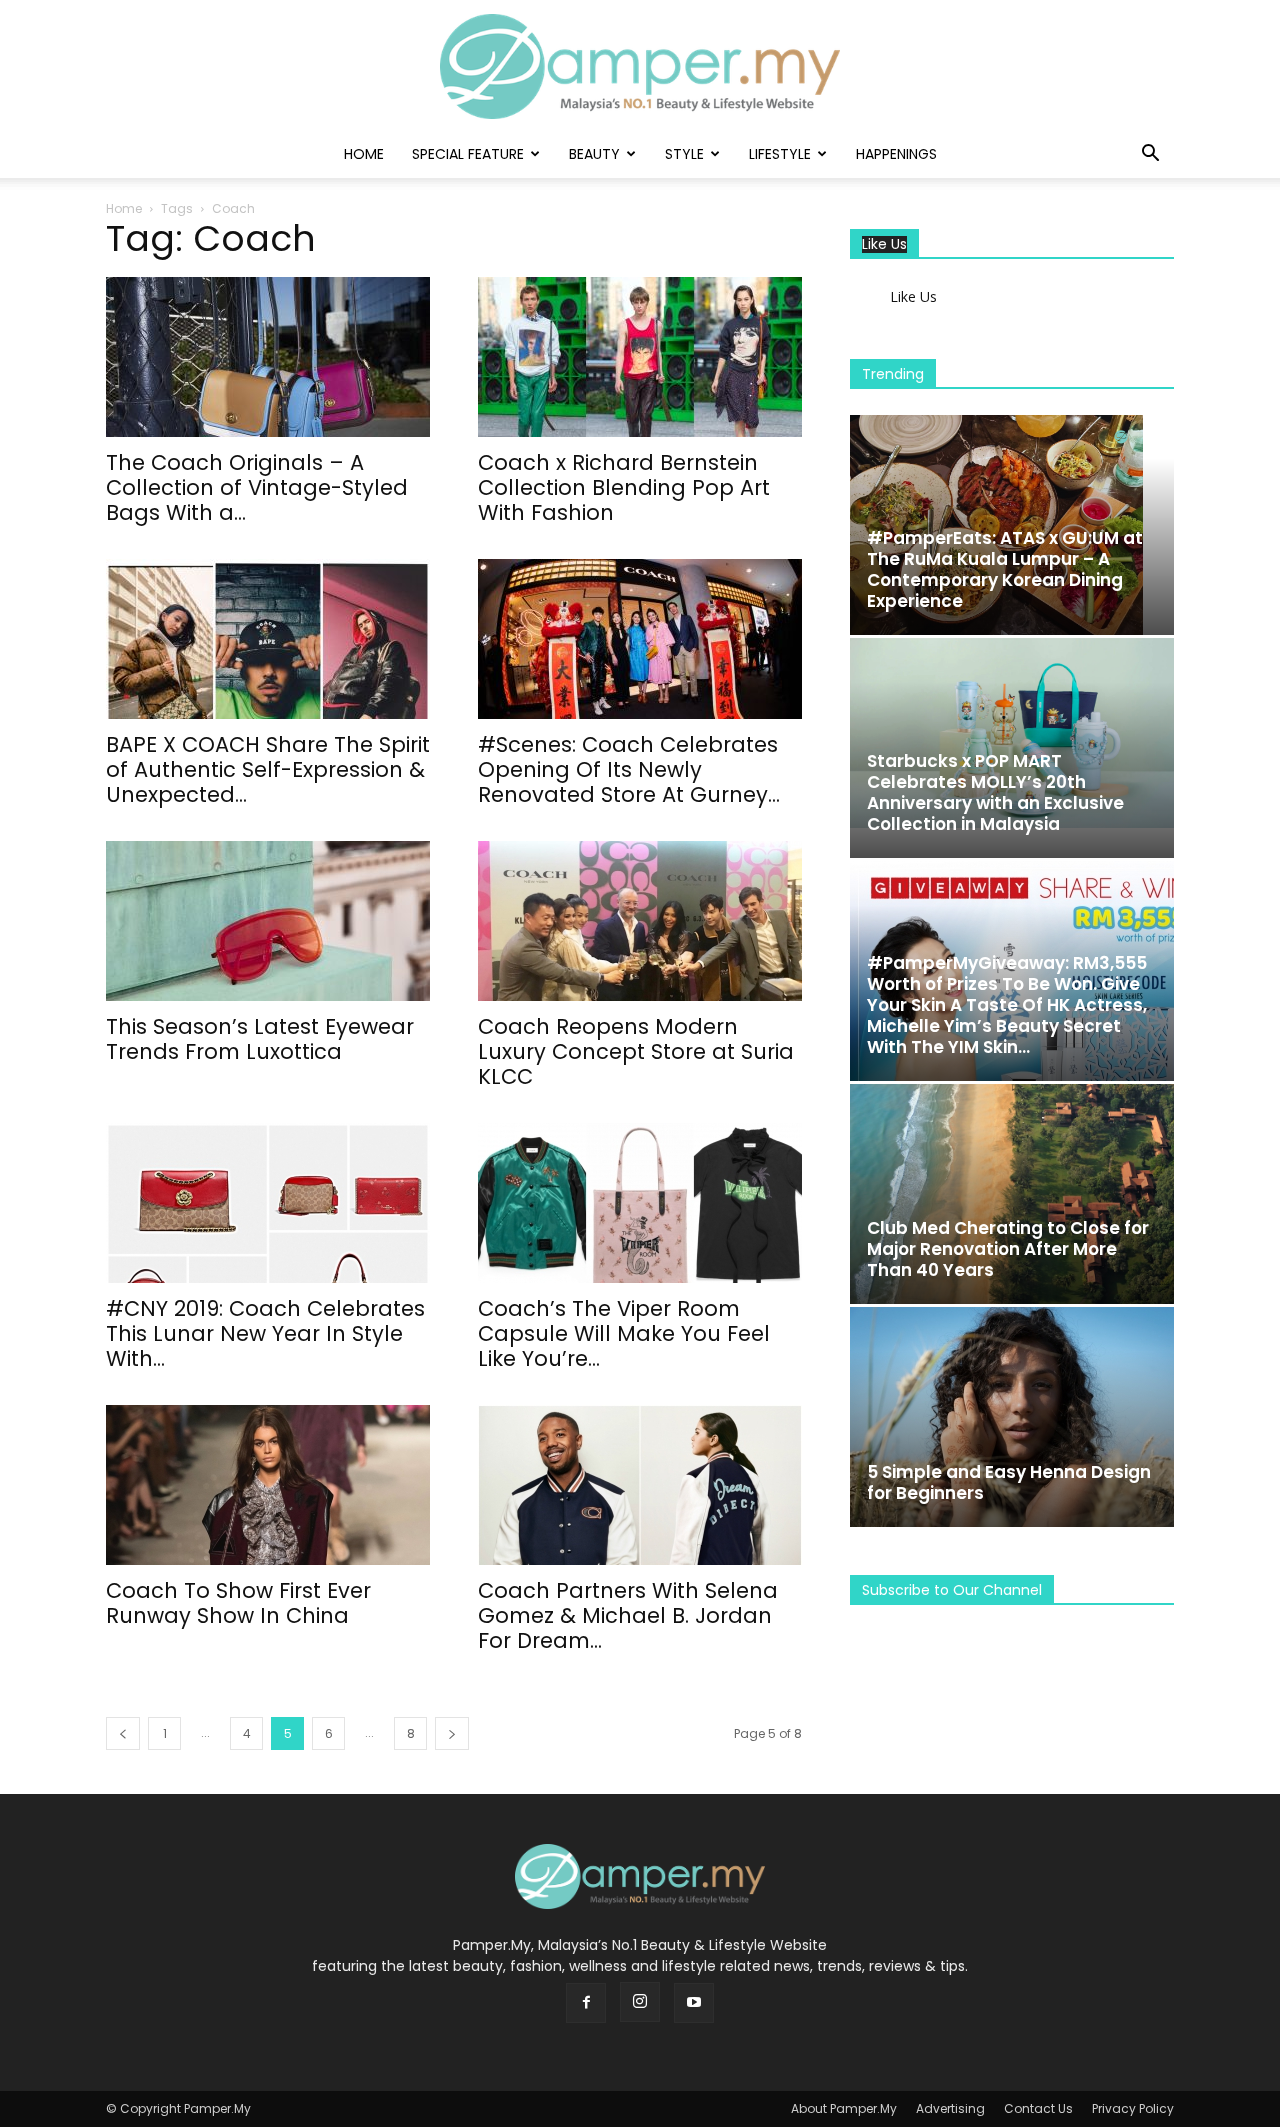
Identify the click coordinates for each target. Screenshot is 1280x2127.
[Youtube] (694, 2003)
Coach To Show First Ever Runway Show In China (238, 1603)
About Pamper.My (844, 2108)
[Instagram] (640, 2002)
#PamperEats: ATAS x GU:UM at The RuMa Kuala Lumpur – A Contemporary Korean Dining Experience (1005, 569)
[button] (1150, 155)
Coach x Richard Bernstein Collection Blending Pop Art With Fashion (624, 487)
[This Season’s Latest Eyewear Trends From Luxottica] (268, 921)
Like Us (884, 244)
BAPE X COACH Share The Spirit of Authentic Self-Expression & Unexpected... (268, 769)
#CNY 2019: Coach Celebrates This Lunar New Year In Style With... (265, 1333)
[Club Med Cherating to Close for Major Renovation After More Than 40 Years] (1012, 1194)
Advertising (950, 2108)
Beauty (594, 154)
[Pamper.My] (640, 66)
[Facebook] (586, 2003)
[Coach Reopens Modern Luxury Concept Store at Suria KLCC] (640, 921)
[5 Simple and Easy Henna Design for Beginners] (1012, 1417)
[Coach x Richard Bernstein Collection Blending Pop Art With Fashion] (640, 357)
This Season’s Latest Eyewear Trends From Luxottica (260, 1039)
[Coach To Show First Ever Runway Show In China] (268, 1485)
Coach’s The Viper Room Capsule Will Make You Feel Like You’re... (624, 1333)
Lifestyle (780, 154)
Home (364, 154)
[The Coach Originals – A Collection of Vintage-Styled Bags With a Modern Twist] (268, 357)
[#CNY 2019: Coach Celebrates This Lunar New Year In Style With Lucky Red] (268, 1203)
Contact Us (1038, 2108)
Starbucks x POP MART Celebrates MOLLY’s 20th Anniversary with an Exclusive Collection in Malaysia (995, 792)
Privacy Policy (1133, 2108)
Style (684, 154)
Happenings (896, 154)
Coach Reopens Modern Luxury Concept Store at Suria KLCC (636, 1051)
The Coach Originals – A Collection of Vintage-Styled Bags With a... (257, 487)
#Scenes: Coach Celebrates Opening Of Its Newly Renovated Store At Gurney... (629, 769)
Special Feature (468, 154)
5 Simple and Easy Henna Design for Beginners (1009, 1482)
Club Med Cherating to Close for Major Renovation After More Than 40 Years (1008, 1249)
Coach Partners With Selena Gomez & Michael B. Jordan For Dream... (628, 1615)
